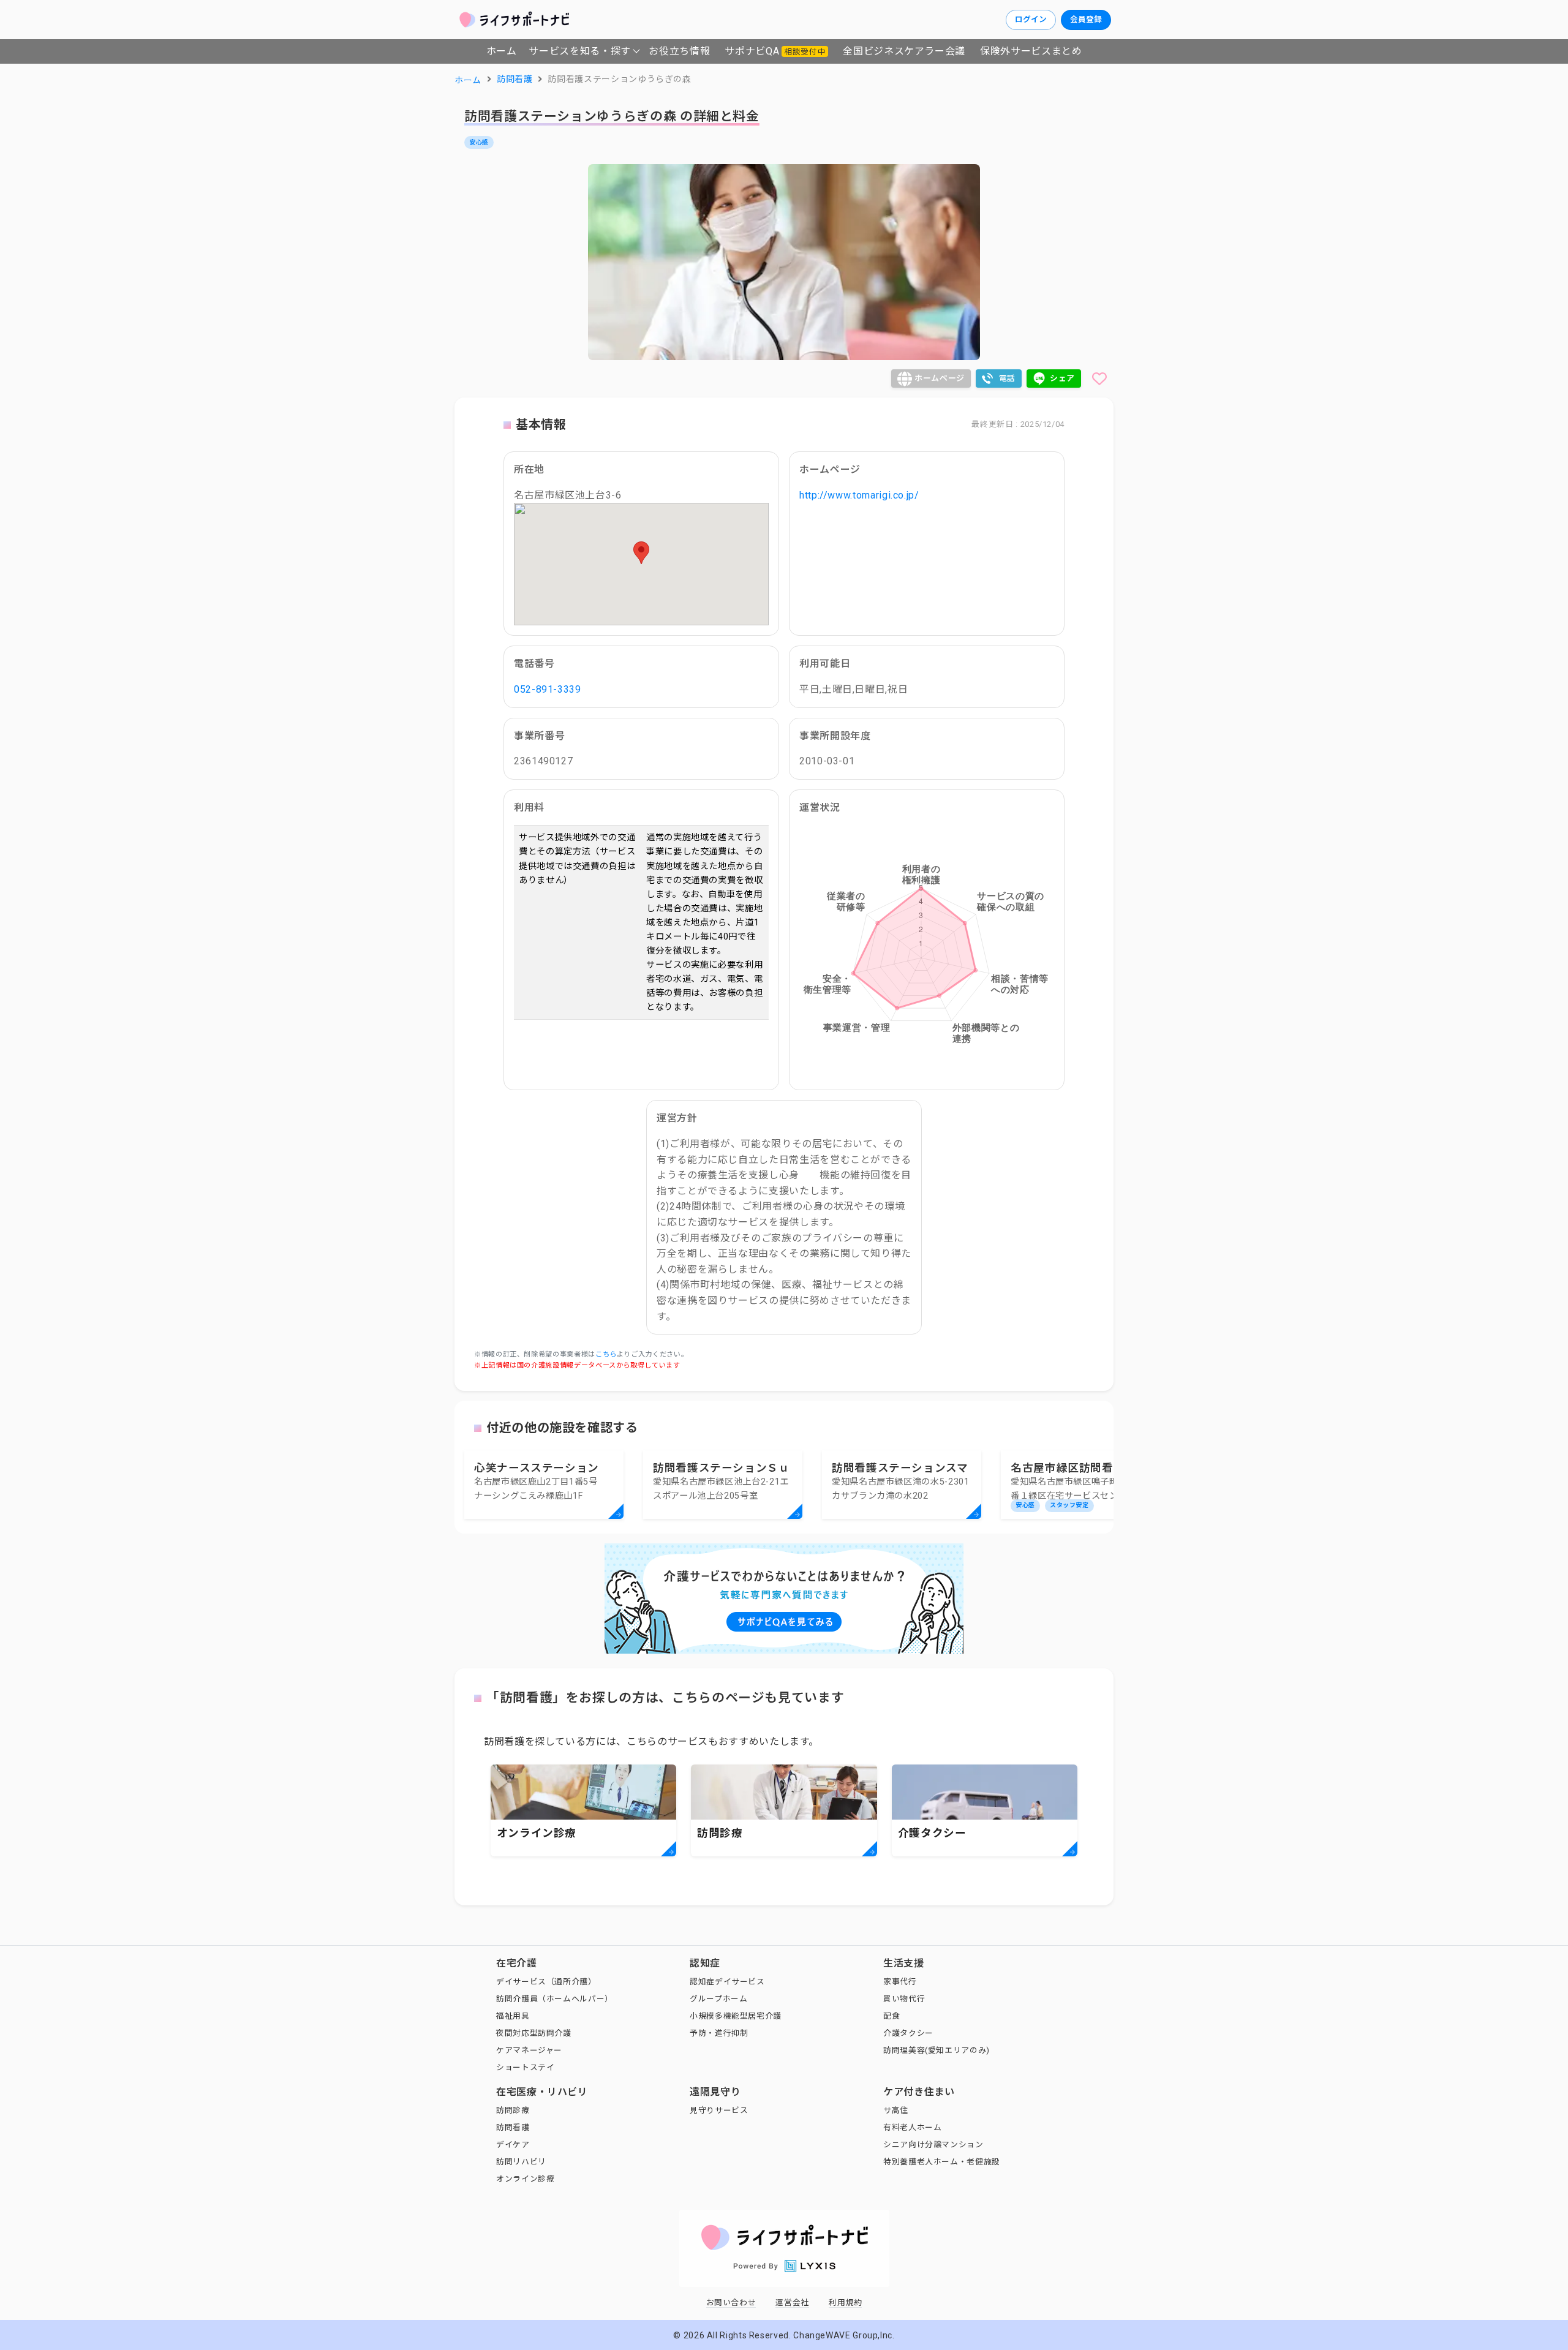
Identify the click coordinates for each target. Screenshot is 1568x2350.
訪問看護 (513, 2127)
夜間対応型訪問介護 (534, 2033)
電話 (1007, 378)
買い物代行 (904, 1999)
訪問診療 (513, 2110)
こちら (606, 1354)
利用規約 (846, 2303)
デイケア (513, 2145)
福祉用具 (513, 2016)
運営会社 (792, 2303)
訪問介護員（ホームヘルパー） (555, 1999)
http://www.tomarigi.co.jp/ (859, 495)
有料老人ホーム (912, 2127)
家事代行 (900, 1982)
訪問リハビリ (521, 2162)
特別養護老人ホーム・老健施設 (942, 2162)
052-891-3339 (548, 689)
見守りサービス (719, 2110)
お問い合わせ (731, 2303)
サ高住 (896, 2110)
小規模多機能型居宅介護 (736, 2016)
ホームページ (940, 378)
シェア (1062, 378)
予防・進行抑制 (719, 2033)
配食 (891, 2016)
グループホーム (718, 1999)
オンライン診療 (525, 2179)
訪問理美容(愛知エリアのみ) (937, 2050)
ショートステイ (525, 2067)
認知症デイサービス (727, 1982)
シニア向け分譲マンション (933, 2145)
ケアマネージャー (529, 2050)
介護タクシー (908, 2033)
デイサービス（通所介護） (546, 1982)
